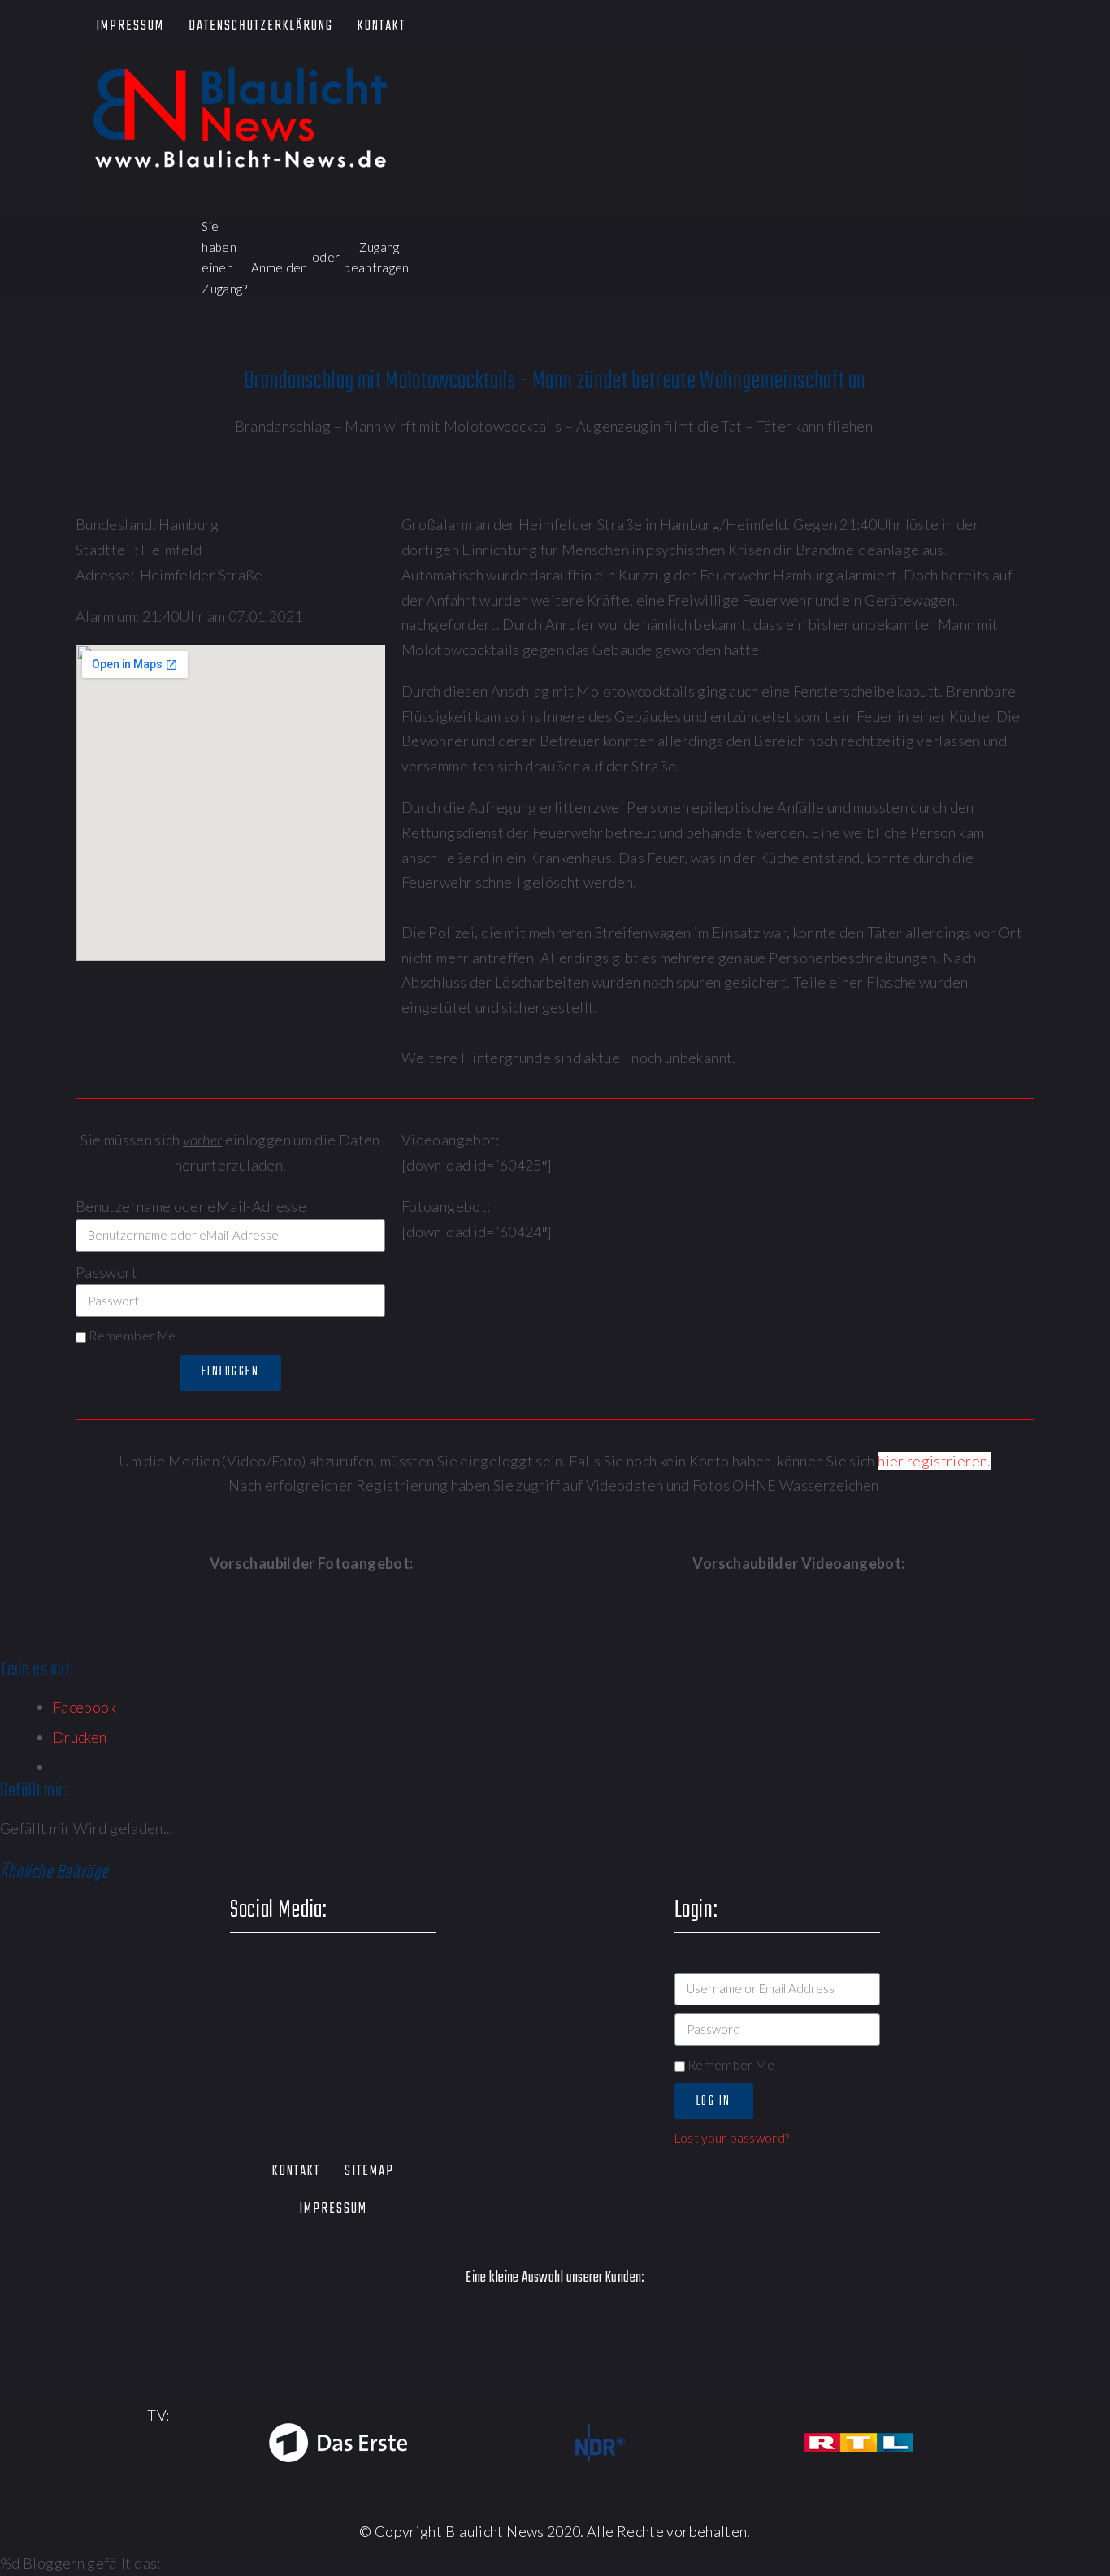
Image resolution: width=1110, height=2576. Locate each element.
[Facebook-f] (830, 27)
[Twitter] (876, 27)
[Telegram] (1017, 27)
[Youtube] (924, 27)
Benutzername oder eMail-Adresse (191, 1206)
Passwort (106, 1272)
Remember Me (131, 1336)
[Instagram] (970, 27)
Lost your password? (732, 2138)
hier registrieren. (934, 1461)
